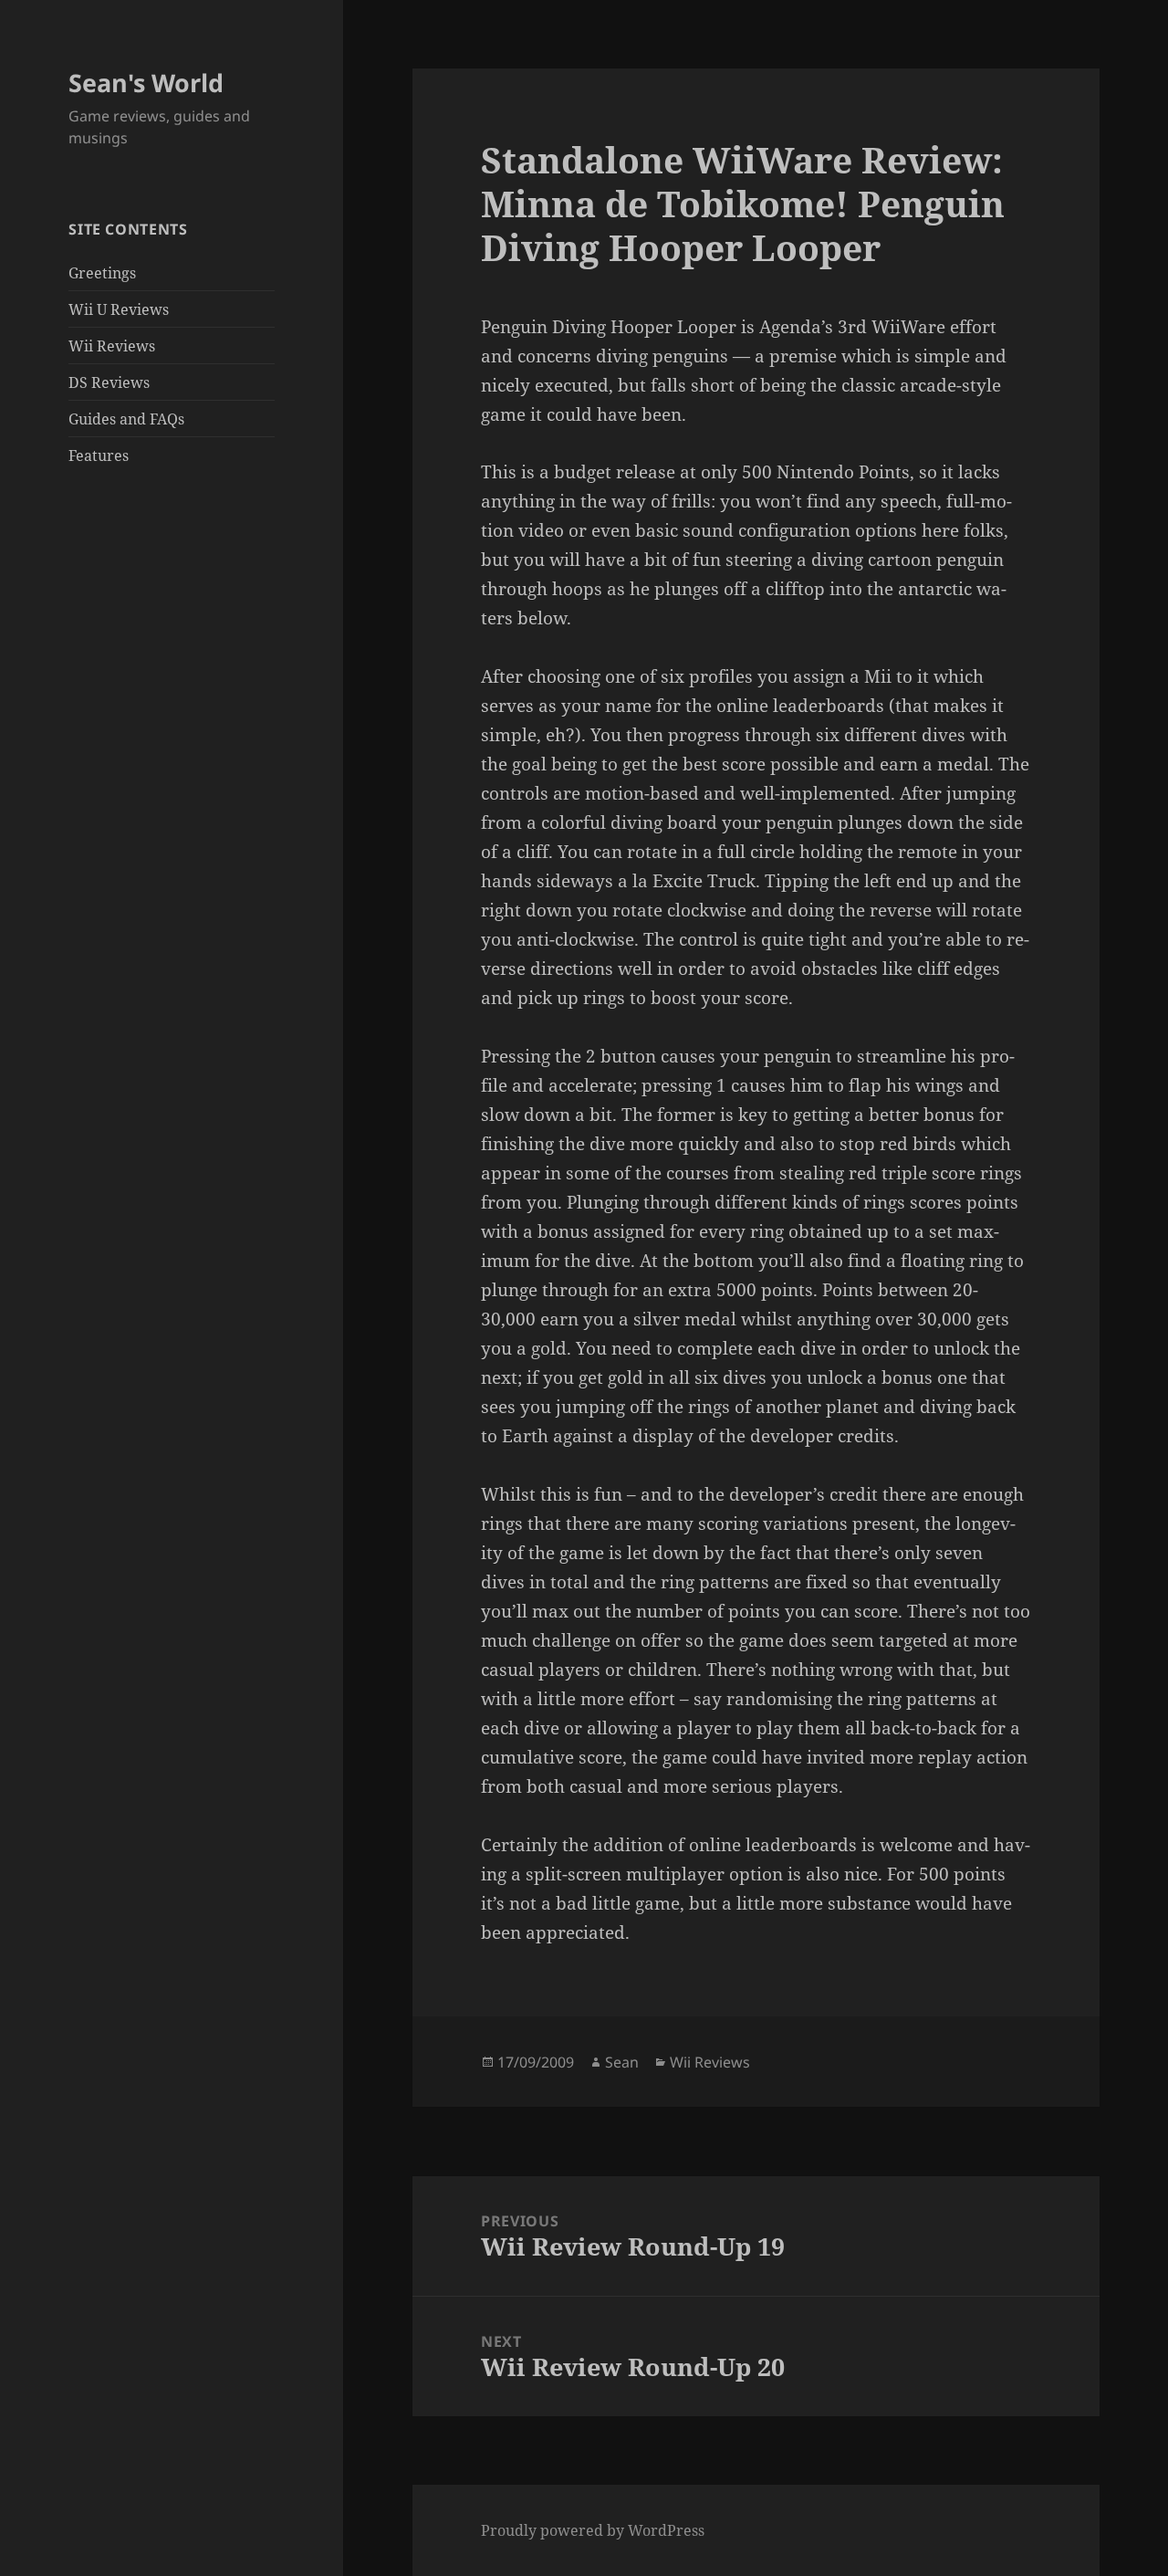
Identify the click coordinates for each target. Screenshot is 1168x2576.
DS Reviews (109, 382)
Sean (622, 2062)
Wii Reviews (112, 346)
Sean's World (146, 83)
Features (99, 456)
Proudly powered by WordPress (593, 2530)
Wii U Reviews (119, 309)
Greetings (102, 273)
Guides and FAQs (126, 419)
